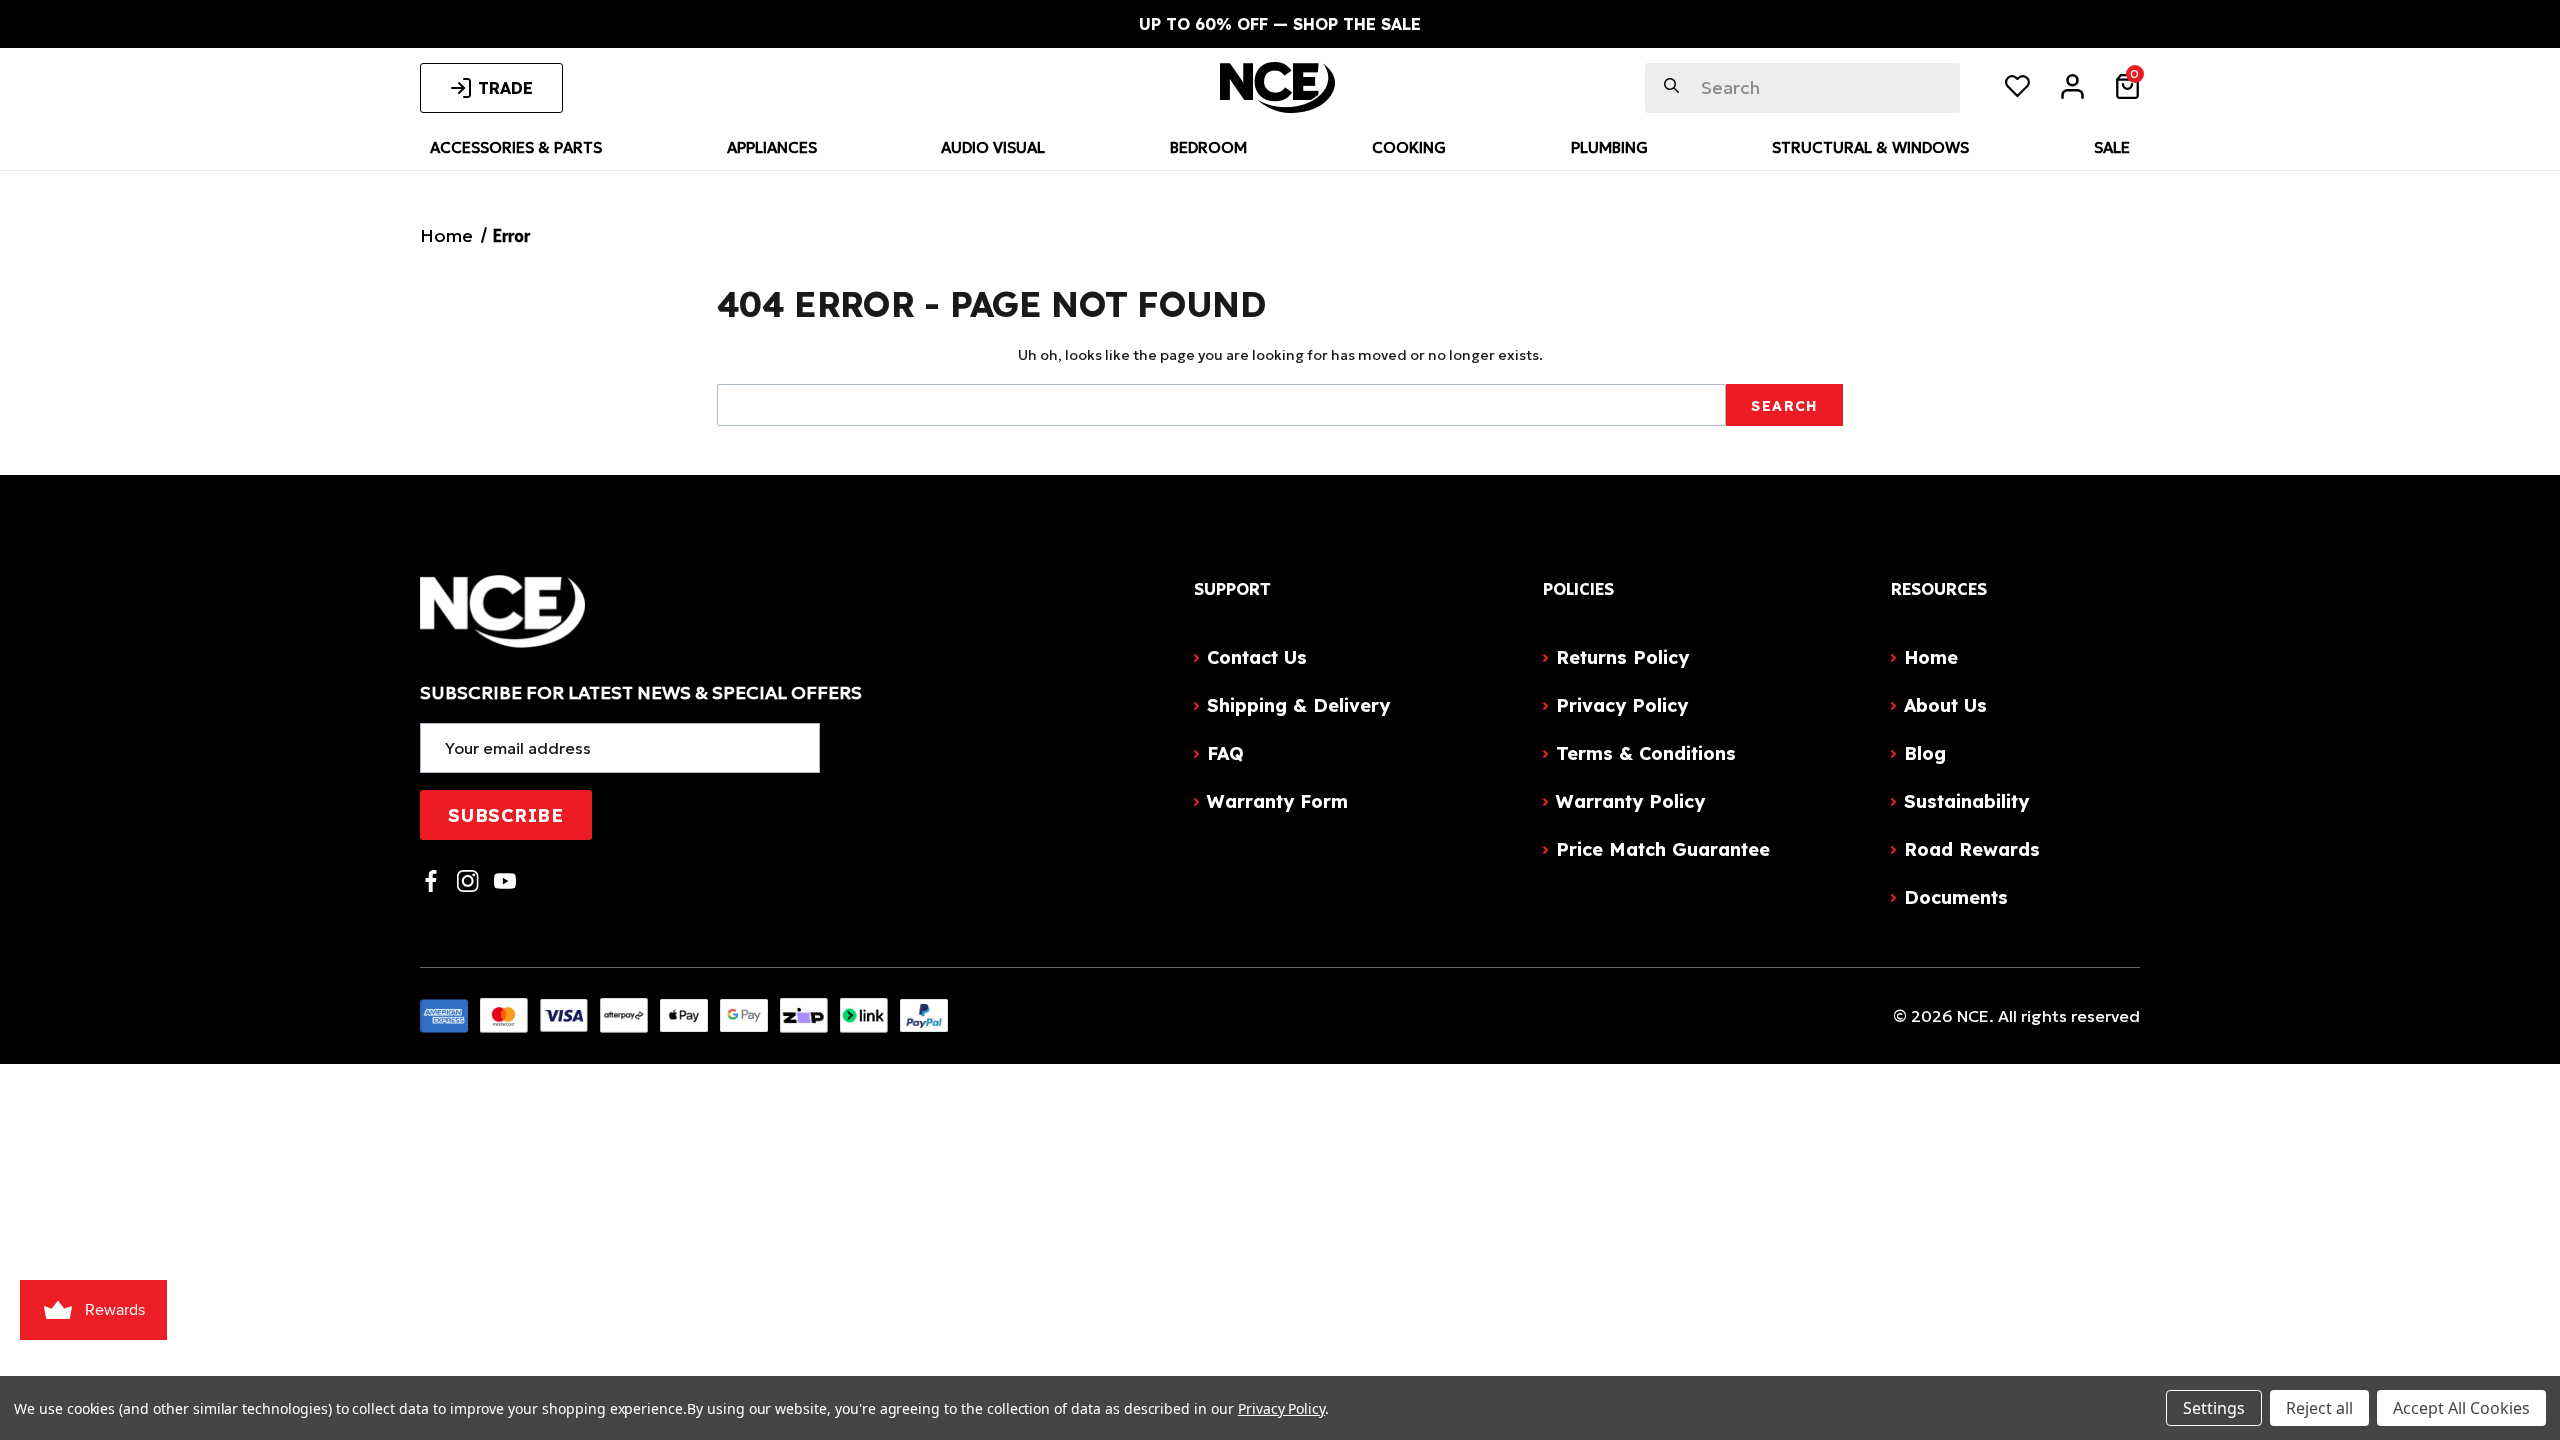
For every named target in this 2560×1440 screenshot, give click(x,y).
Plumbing (1609, 147)
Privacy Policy (1622, 705)
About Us (1945, 705)
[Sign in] (2072, 89)
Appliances (772, 147)
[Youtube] (505, 881)
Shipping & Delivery (1298, 705)
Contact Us (1257, 657)
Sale (2112, 147)
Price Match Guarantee (1663, 849)
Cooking (1409, 147)
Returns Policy (1622, 657)
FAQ (1225, 753)
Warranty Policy (1630, 801)
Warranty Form (1277, 801)
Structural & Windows (1870, 147)
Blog (1925, 753)
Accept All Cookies (2461, 1408)
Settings (2214, 1408)
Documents (1956, 897)
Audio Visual (993, 147)
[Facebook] (431, 881)
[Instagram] (468, 881)
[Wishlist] (2017, 89)
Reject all (2319, 1408)
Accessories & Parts (516, 147)
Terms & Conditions (1646, 753)
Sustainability (1966, 801)
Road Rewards (1972, 849)
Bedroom (1208, 147)
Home (1931, 657)
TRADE (505, 88)
